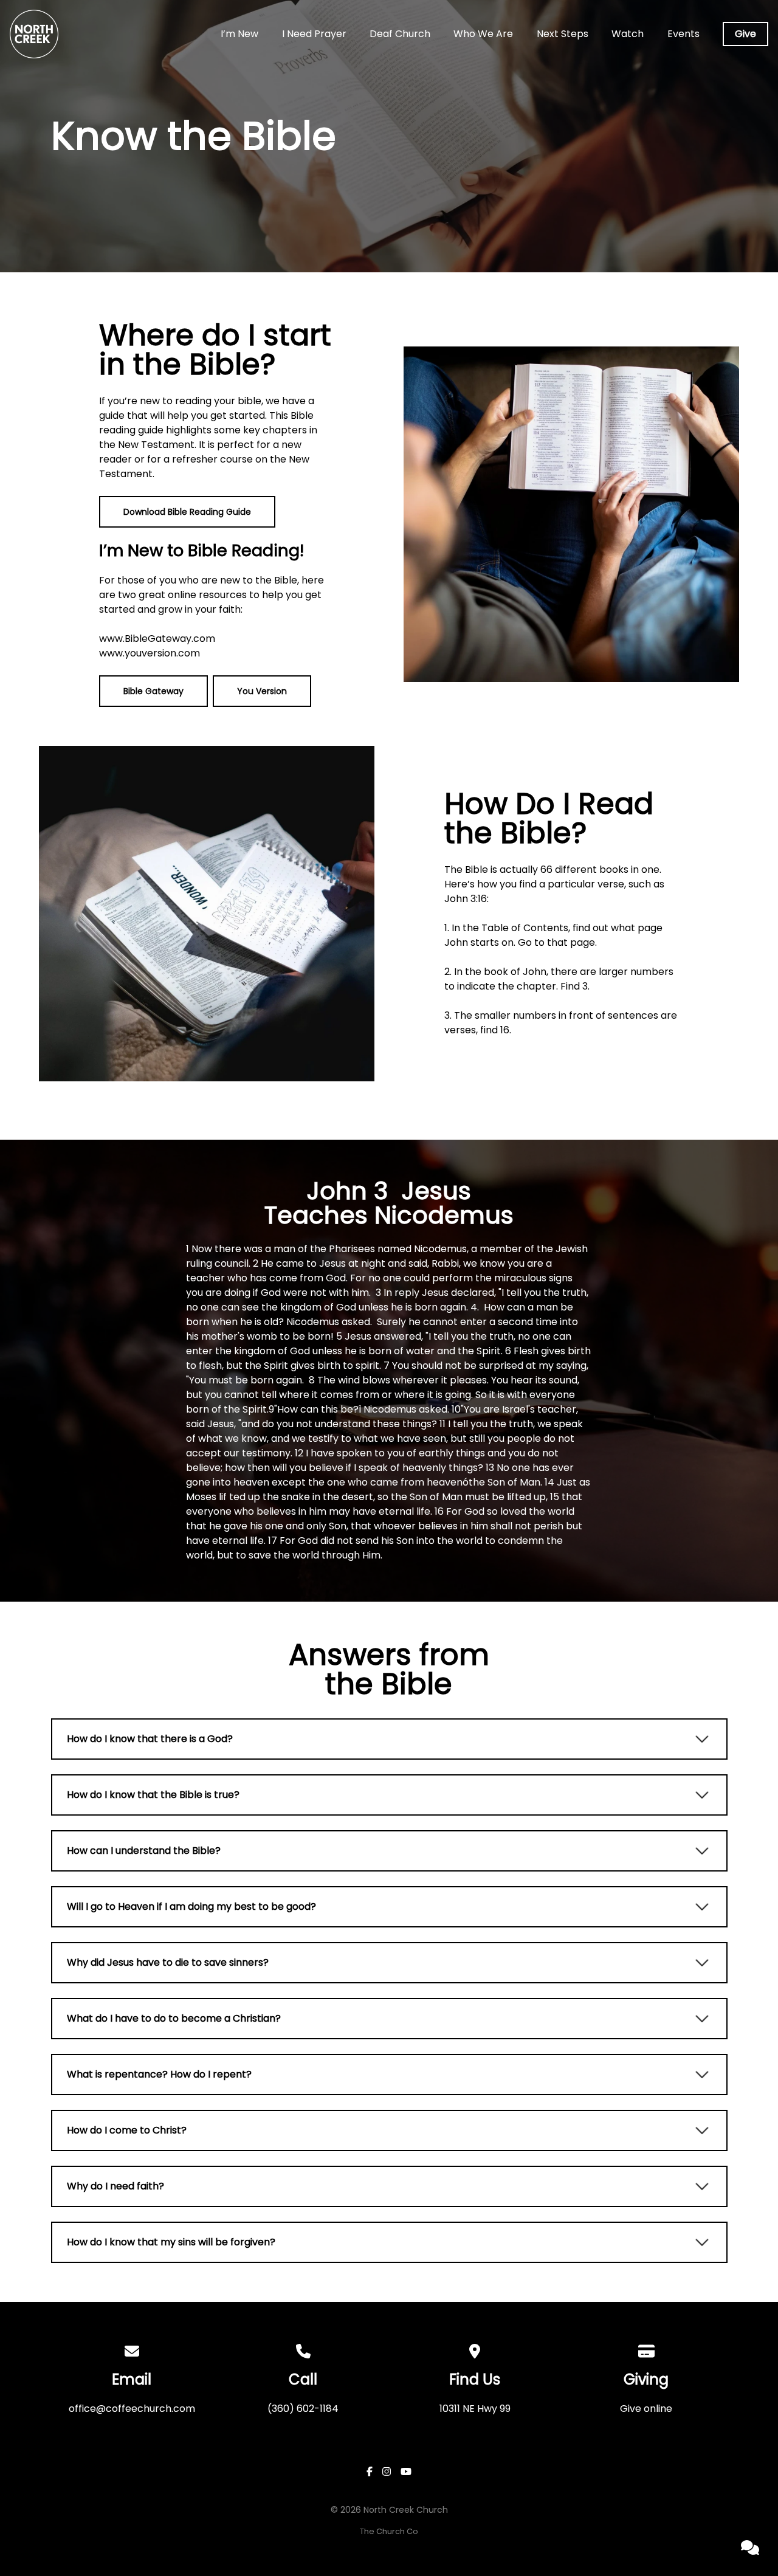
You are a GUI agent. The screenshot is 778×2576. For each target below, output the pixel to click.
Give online (646, 2409)
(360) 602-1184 (303, 2409)
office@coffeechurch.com (132, 2409)
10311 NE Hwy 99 (475, 2409)
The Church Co (389, 2531)
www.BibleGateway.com (157, 639)
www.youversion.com (150, 653)
